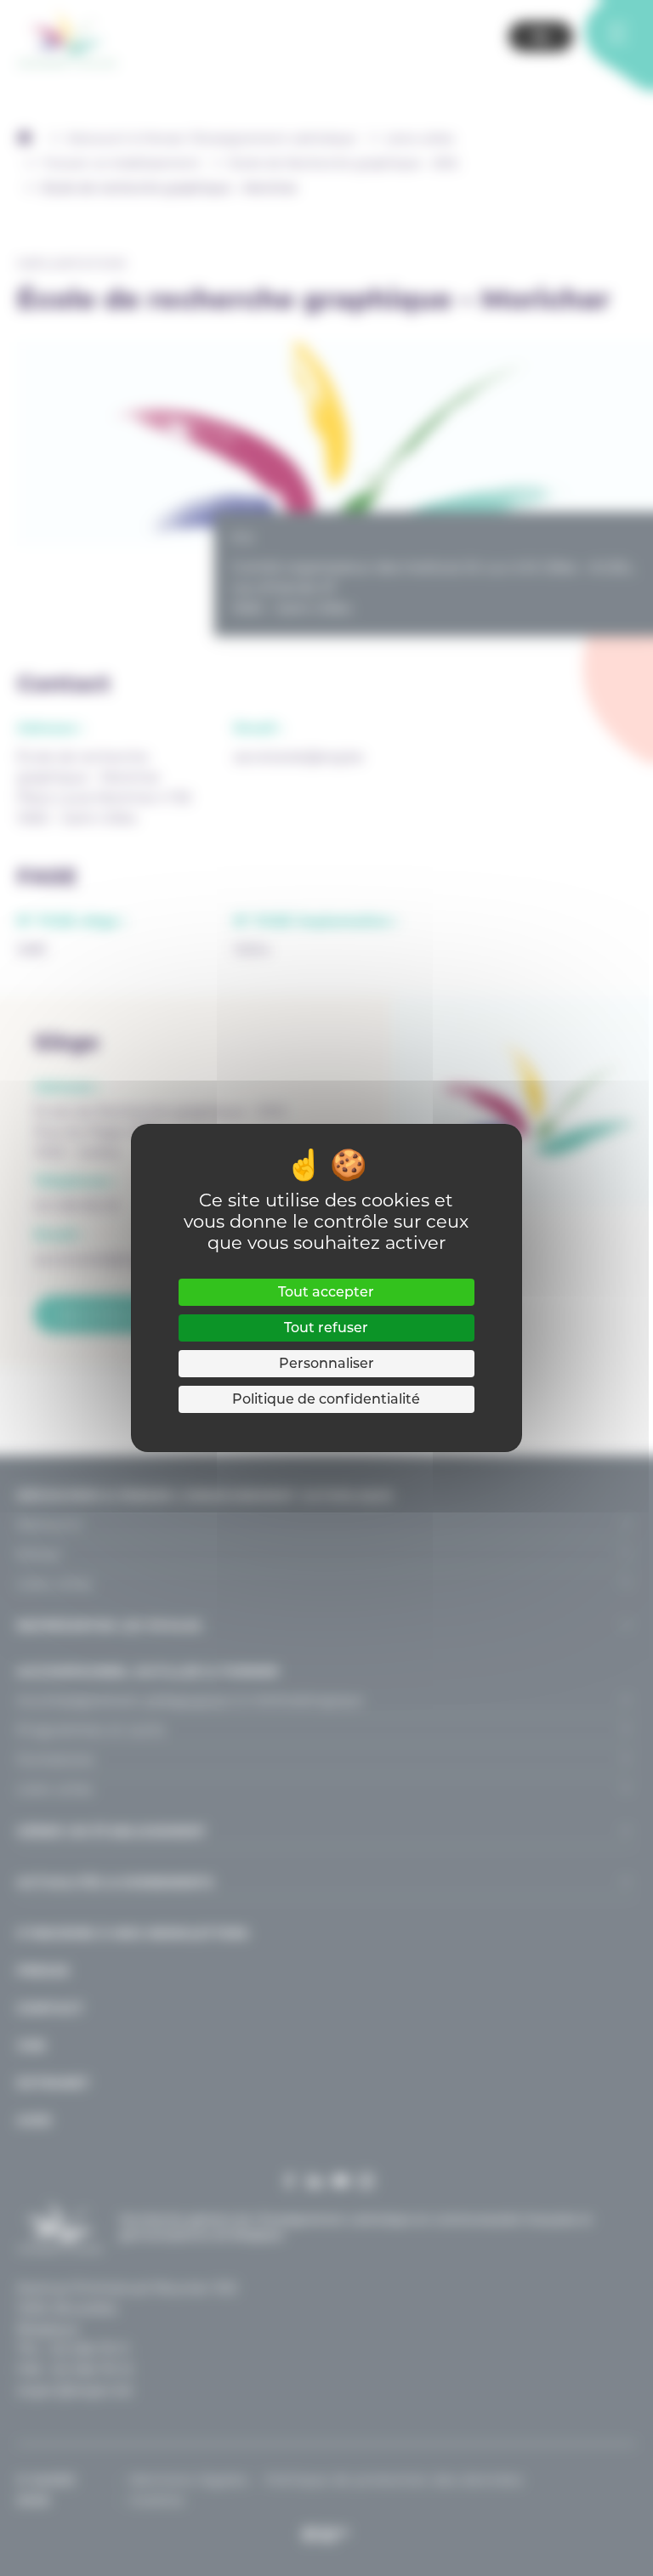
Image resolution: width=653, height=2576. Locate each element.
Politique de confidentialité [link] (326, 1399)
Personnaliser (326, 1363)
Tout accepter (326, 1292)
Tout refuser (326, 1328)
